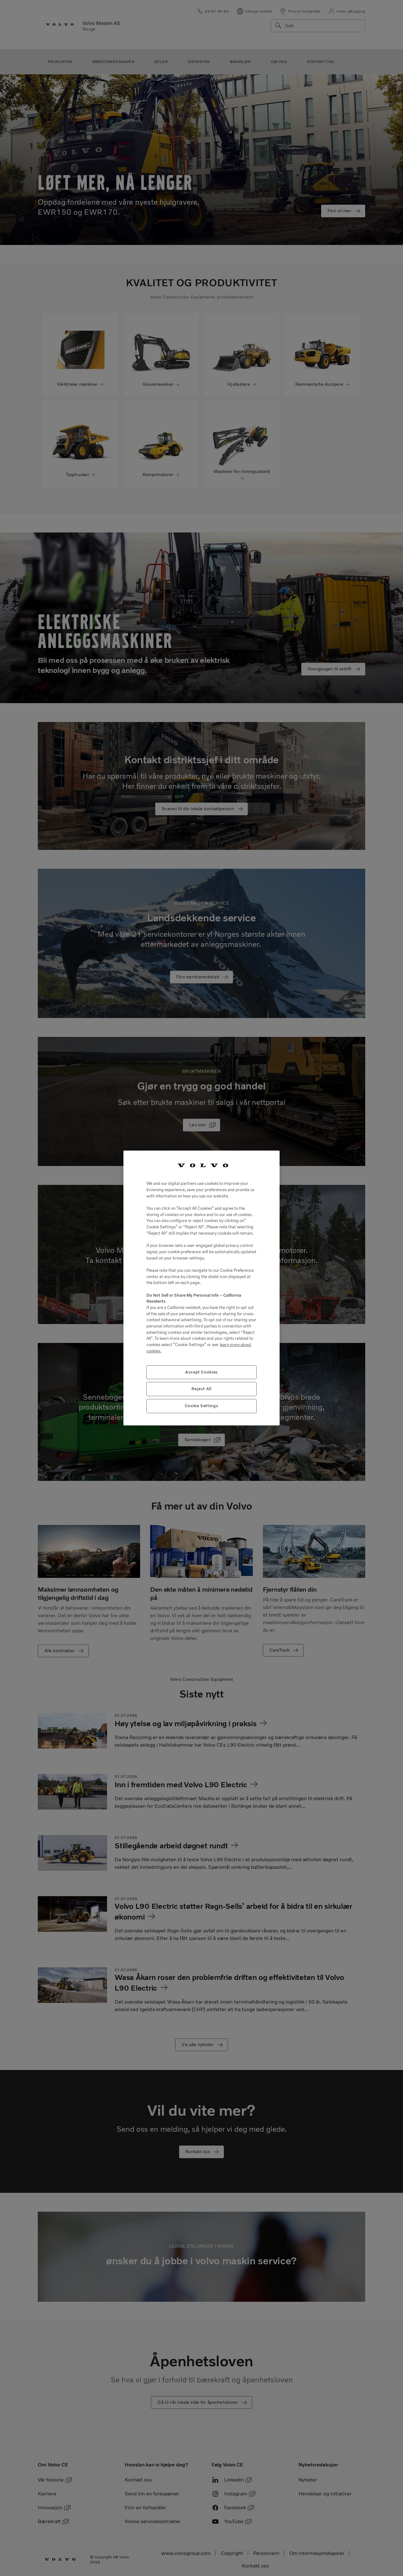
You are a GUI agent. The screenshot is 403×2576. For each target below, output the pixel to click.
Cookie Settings (202, 1406)
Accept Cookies (201, 1372)
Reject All (201, 1389)
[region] (201, 1288)
